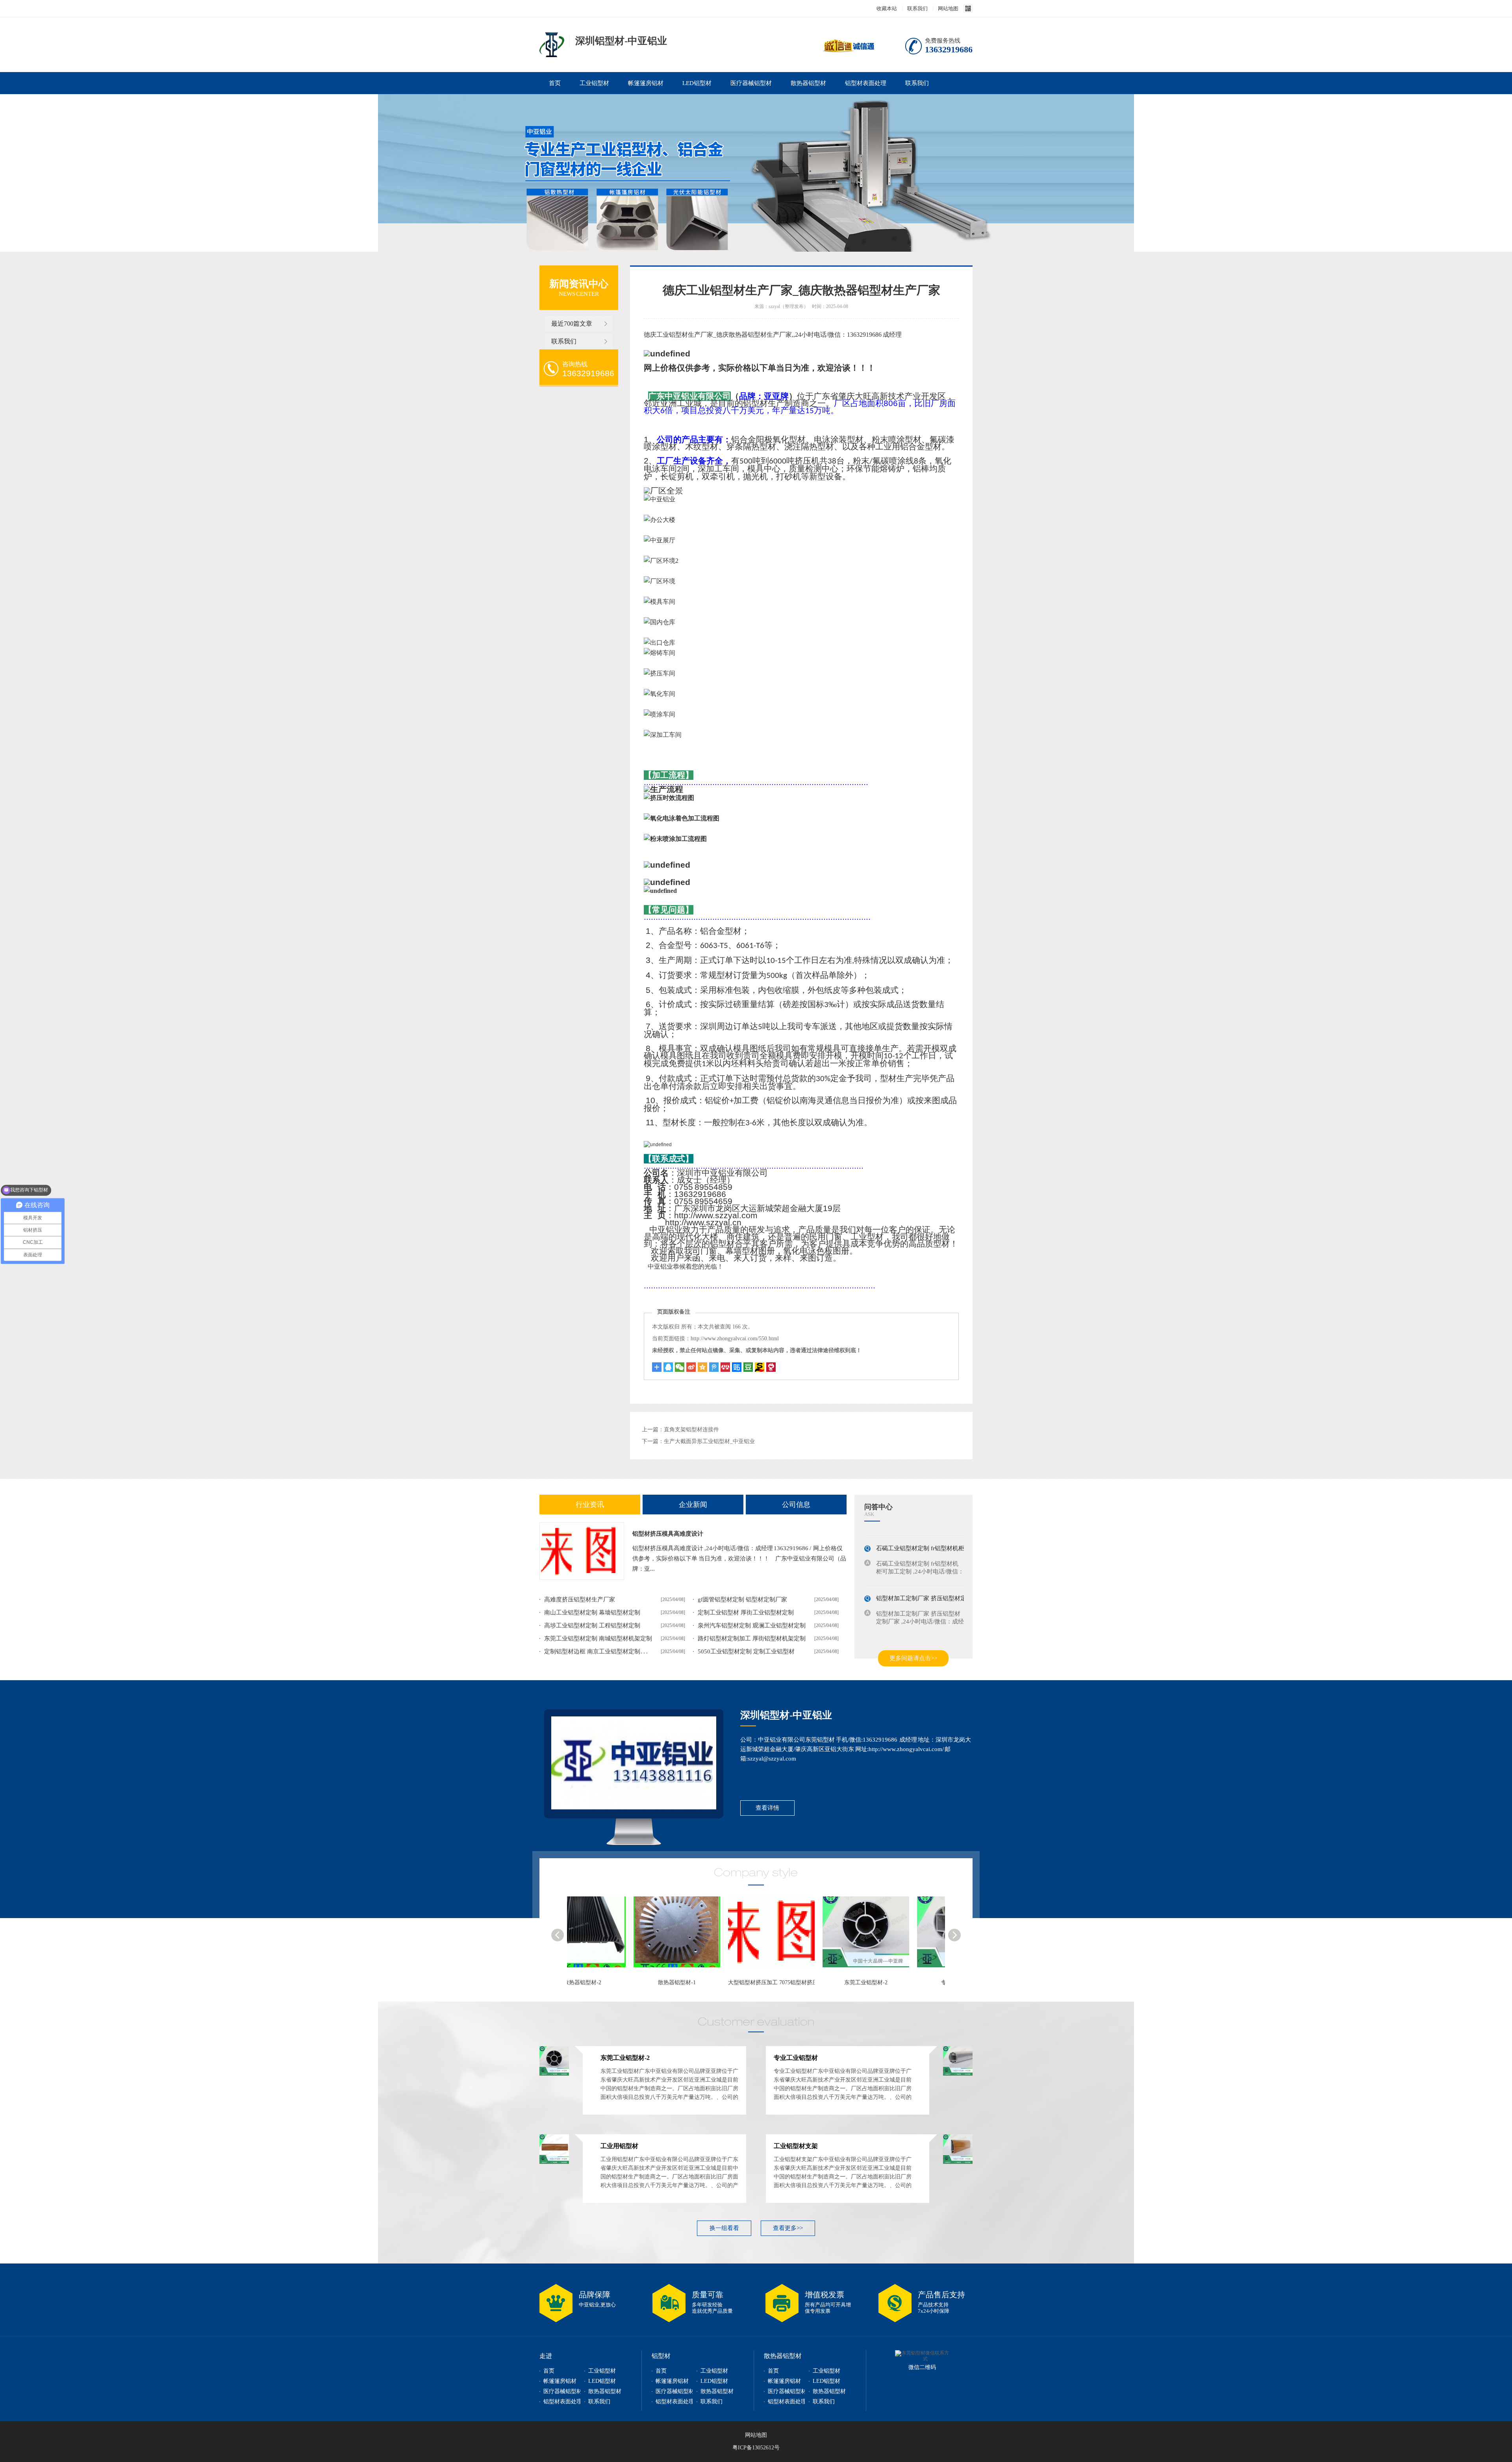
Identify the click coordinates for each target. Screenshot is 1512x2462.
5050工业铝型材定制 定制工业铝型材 (746, 1651)
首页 (555, 83)
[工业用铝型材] (858, 1936)
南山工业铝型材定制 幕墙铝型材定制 (592, 1612)
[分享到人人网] (725, 1367)
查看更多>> (788, 2228)
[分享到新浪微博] (691, 1367)
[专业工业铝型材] (763, 1936)
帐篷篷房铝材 (646, 83)
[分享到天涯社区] (771, 1367)
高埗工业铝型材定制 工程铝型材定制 (592, 1625)
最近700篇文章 (572, 324)
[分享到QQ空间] (702, 1367)
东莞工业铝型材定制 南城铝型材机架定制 (598, 1638)
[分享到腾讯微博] (714, 1367)
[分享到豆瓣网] (760, 1367)
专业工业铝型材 (760, 1982)
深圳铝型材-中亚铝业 (786, 1715)
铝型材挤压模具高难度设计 (668, 1534)
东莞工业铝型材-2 (665, 1982)
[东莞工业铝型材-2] (669, 1936)
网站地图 (948, 8)
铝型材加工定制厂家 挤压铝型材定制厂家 (930, 1578)
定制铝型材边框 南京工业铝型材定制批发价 (601, 1651)
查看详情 (767, 1808)
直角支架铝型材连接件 (691, 1430)
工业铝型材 (594, 83)
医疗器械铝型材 (751, 83)
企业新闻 (693, 1505)
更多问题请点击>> (913, 1658)
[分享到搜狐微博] (748, 1367)
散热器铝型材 (808, 83)
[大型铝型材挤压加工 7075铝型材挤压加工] (574, 1936)
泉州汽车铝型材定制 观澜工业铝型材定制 (752, 1625)
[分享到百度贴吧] (737, 1367)
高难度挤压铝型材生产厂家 (580, 1599)
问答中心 (878, 1507)
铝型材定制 (552, 45)
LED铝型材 (697, 83)
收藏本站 (887, 8)
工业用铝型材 (854, 1982)
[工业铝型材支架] (958, 2162)
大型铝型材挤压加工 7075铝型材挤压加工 (578, 1982)
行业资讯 (590, 1505)
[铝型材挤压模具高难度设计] (582, 1551)
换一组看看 (724, 2228)
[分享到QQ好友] (668, 1367)
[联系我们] (634, 1763)
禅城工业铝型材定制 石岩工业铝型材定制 (930, 1628)
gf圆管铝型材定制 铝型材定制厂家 (742, 1599)
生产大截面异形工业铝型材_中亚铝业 (709, 1441)
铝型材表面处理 (866, 83)
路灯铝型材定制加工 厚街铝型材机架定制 (752, 1638)
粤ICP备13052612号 (756, 2448)
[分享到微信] (680, 1367)
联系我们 (917, 8)
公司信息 (796, 1505)
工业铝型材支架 (796, 2146)
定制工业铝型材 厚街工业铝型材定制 (746, 1612)
